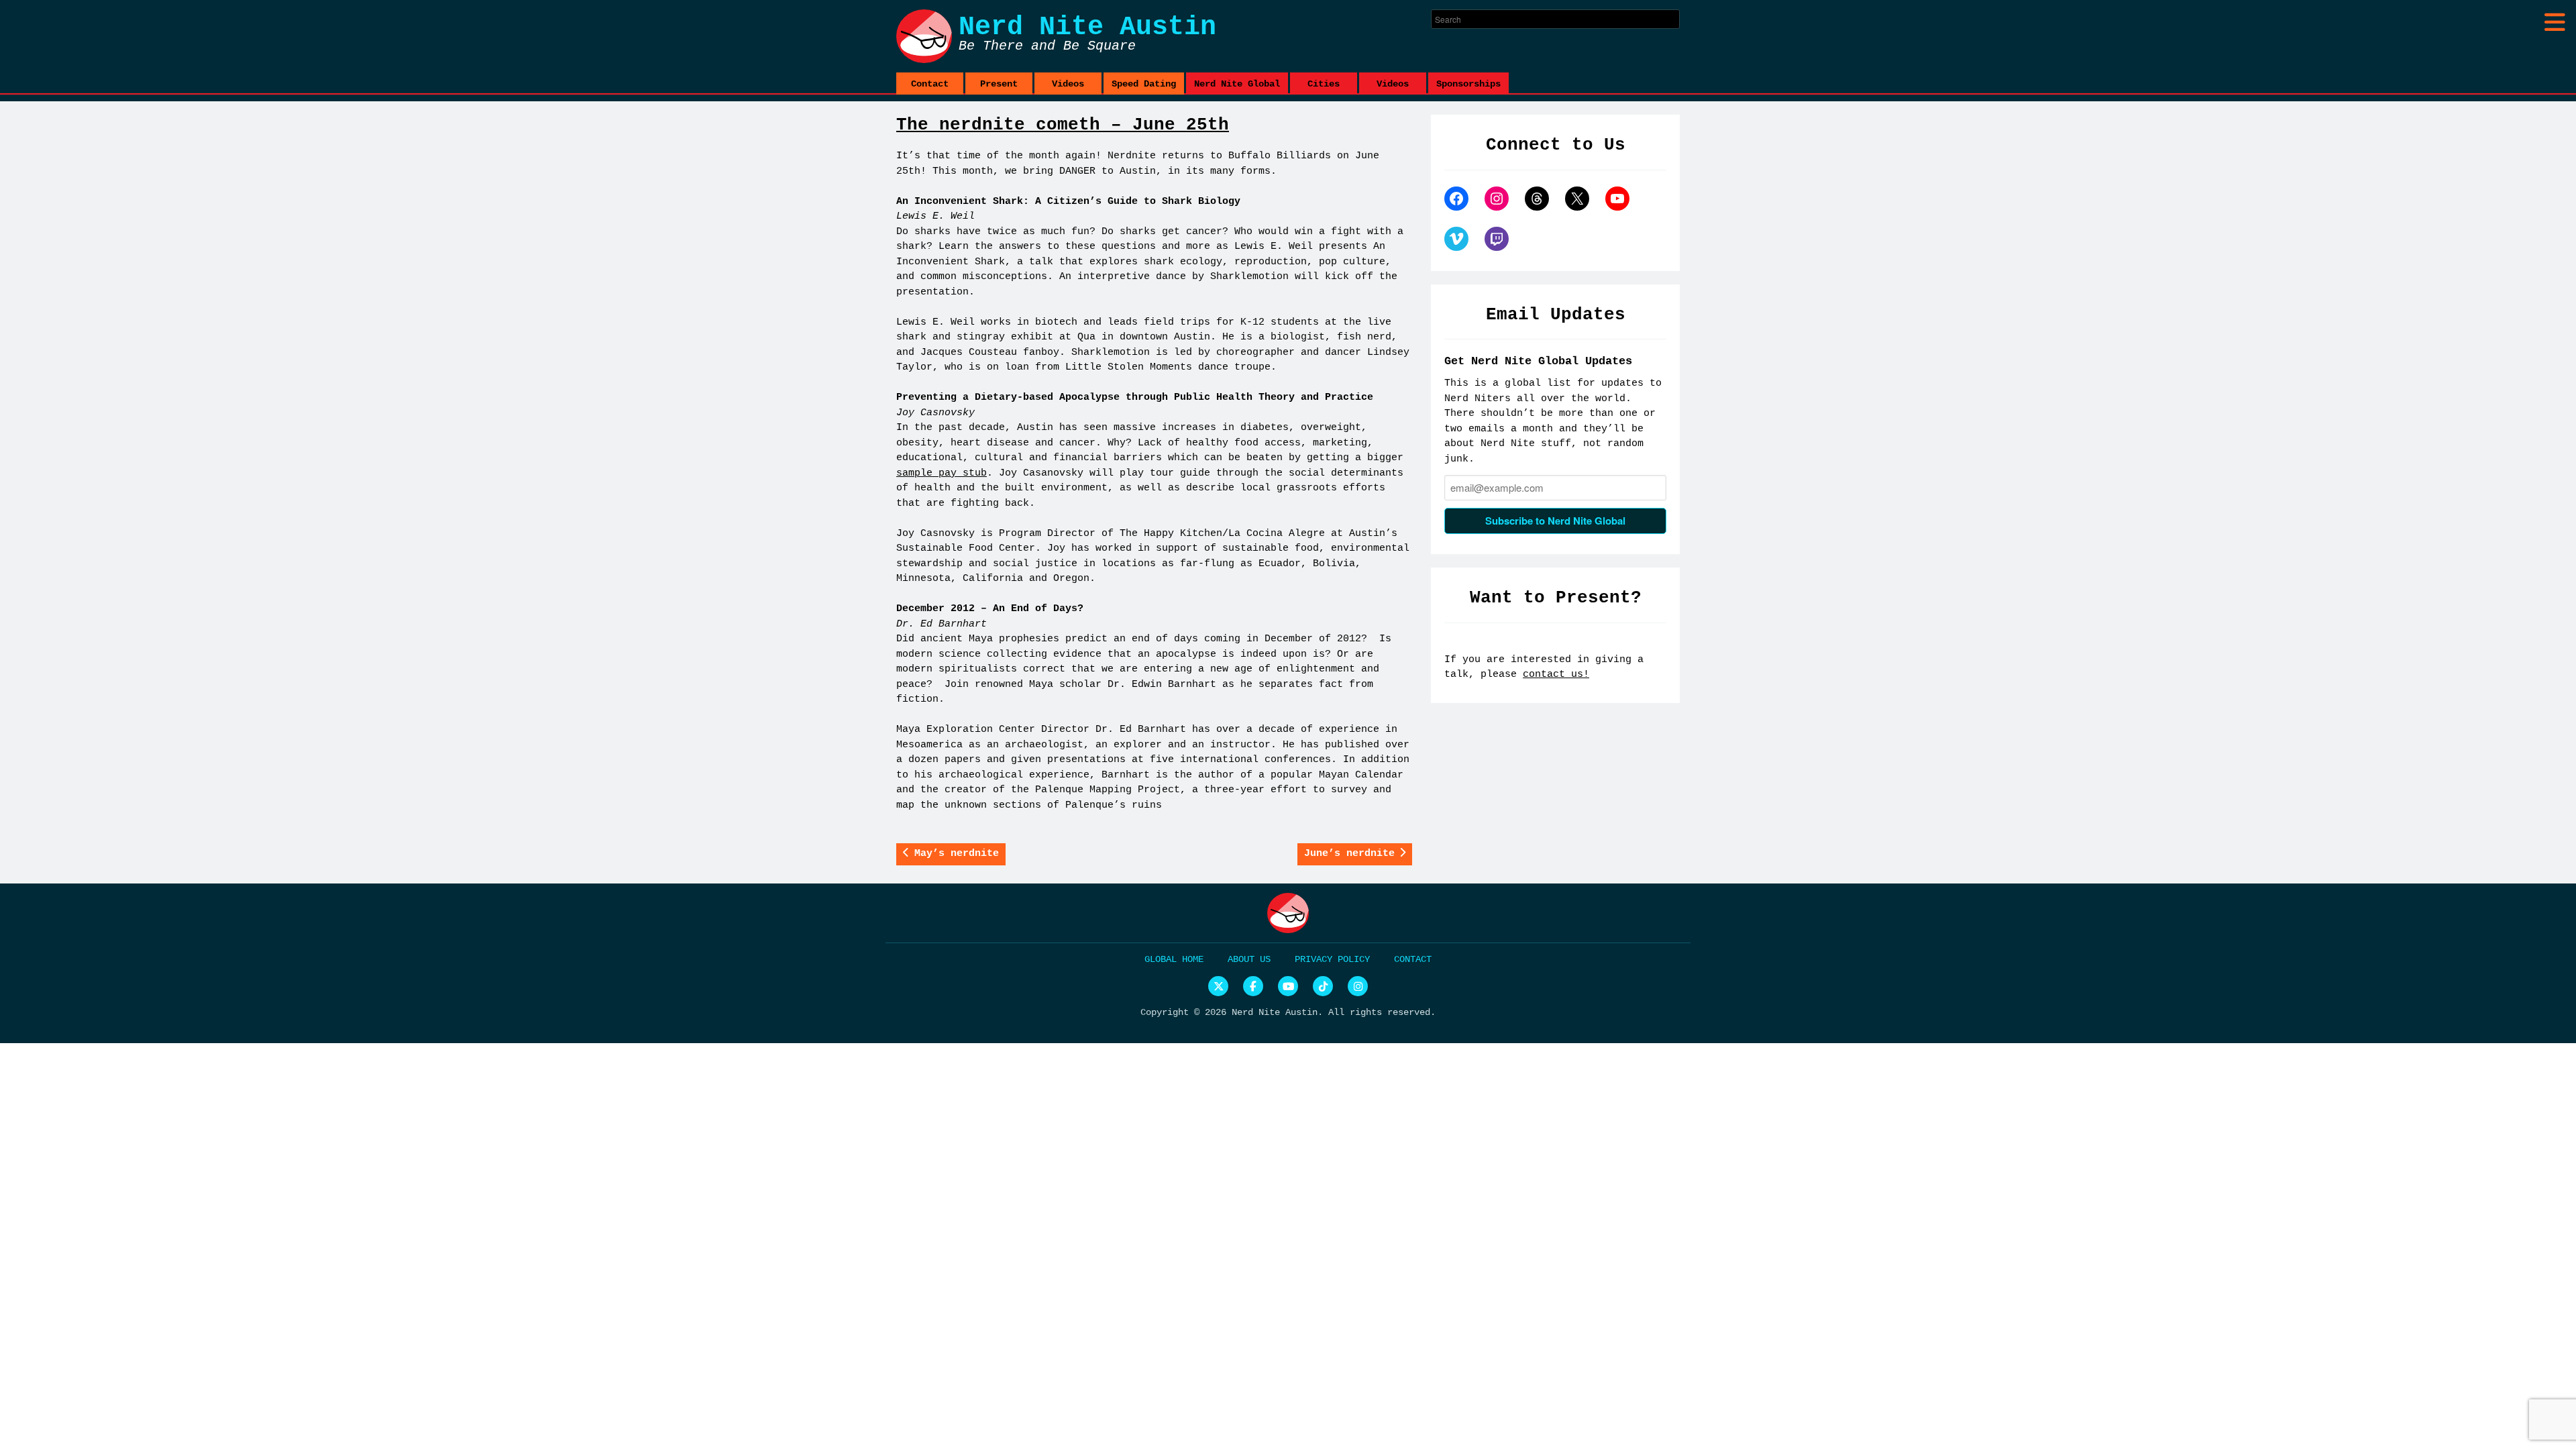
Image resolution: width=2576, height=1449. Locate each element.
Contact (930, 84)
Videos (1068, 84)
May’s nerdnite (957, 854)
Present (999, 84)
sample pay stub (942, 473)
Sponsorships (1468, 84)
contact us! (1556, 675)
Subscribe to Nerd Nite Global (1555, 521)
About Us (1249, 959)
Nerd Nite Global (1237, 84)
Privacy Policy (1332, 959)
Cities (1324, 84)
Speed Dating (1144, 84)
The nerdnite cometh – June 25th (1063, 125)
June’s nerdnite (1349, 854)
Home (1193, 959)
